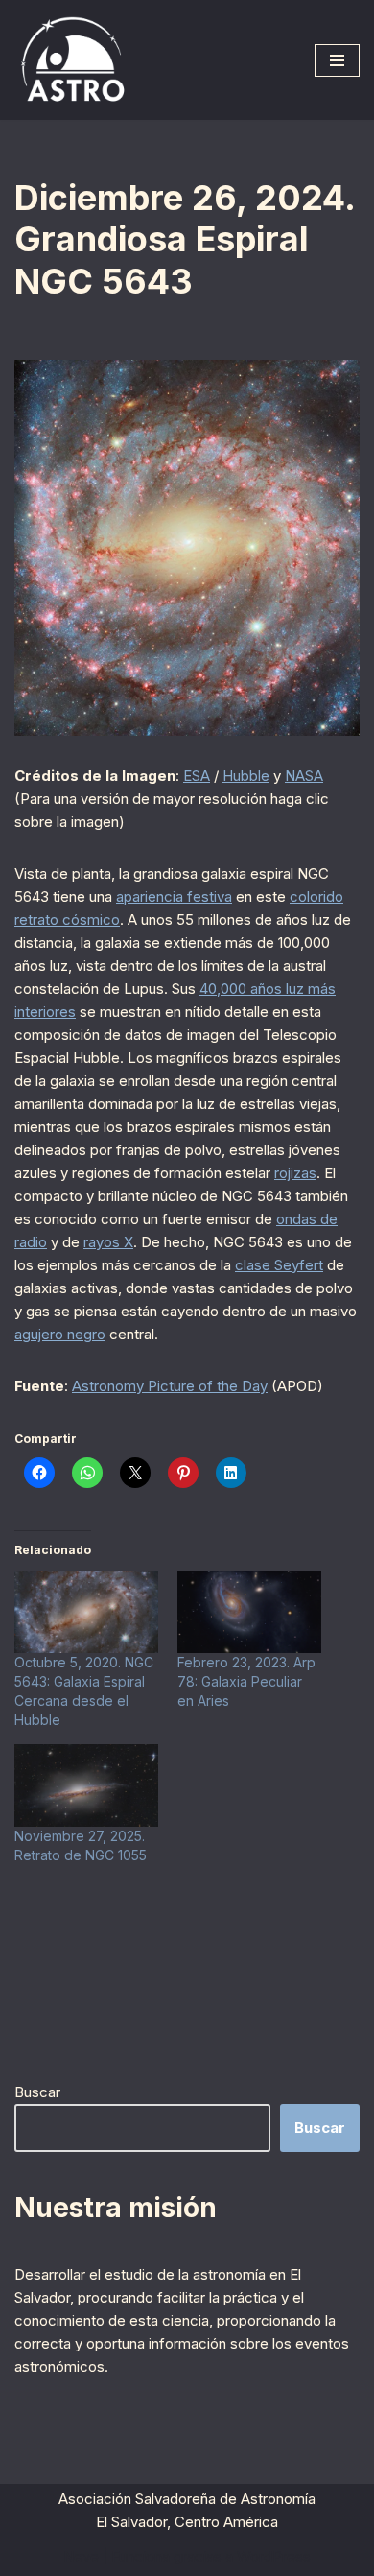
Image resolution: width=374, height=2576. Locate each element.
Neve (81, 2556)
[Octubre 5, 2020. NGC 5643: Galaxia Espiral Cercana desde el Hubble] (86, 1612)
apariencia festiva (174, 897)
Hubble (246, 776)
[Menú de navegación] (337, 60)
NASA (304, 776)
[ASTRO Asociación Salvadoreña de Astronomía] (72, 60)
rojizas (295, 1173)
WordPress (274, 2556)
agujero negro (60, 1334)
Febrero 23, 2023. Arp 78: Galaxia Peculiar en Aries (246, 1681)
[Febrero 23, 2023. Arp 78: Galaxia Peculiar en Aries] (249, 1612)
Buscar (37, 2092)
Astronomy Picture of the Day (170, 1386)
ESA (197, 776)
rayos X (108, 1242)
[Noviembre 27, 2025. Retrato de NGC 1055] (86, 1785)
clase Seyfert (279, 1265)
